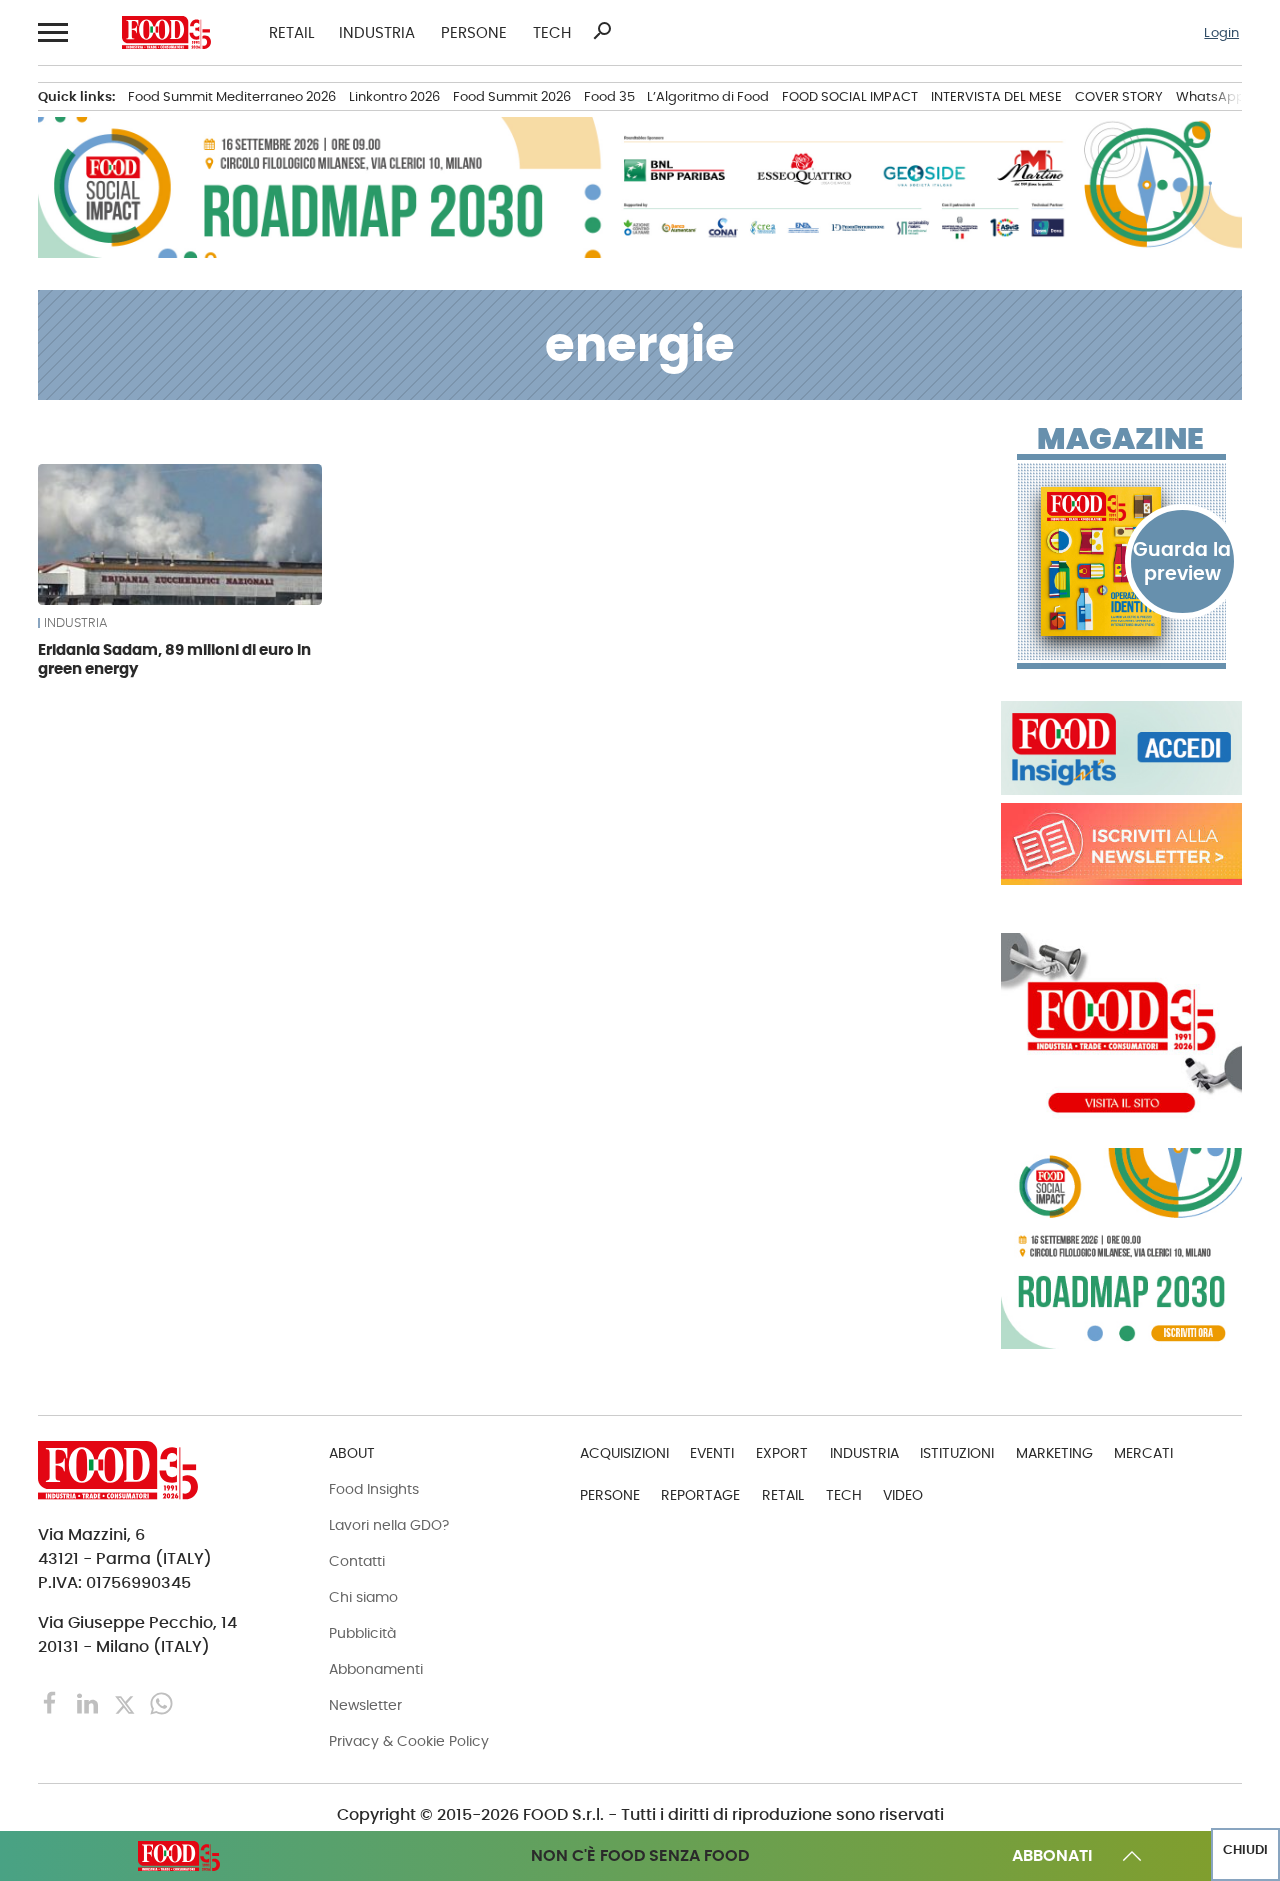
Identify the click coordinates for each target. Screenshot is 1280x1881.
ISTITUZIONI (957, 1453)
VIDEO (903, 1495)
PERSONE (474, 32)
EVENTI (712, 1453)
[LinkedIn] (89, 1702)
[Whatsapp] (161, 1702)
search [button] (602, 31)
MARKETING (1054, 1453)
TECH (552, 32)
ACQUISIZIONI (624, 1453)
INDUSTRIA (377, 32)
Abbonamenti (376, 1669)
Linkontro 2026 (394, 96)
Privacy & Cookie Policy (409, 1741)
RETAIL (291, 32)
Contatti (357, 1561)
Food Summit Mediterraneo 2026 (232, 96)
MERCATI (1143, 1453)
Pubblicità (362, 1633)
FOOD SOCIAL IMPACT (850, 96)
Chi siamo (363, 1597)
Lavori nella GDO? (389, 1525)
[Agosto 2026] (1121, 561)
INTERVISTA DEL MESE (996, 96)
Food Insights (374, 1489)
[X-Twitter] (126, 1702)
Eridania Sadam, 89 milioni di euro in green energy (174, 659)
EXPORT (782, 1453)
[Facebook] (52, 1702)
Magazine (1120, 439)
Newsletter (365, 1705)
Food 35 (609, 96)
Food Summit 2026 (512, 96)
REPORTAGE (700, 1495)
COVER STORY (1119, 96)
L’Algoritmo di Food (708, 96)
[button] (51, 33)
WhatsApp (1210, 96)
